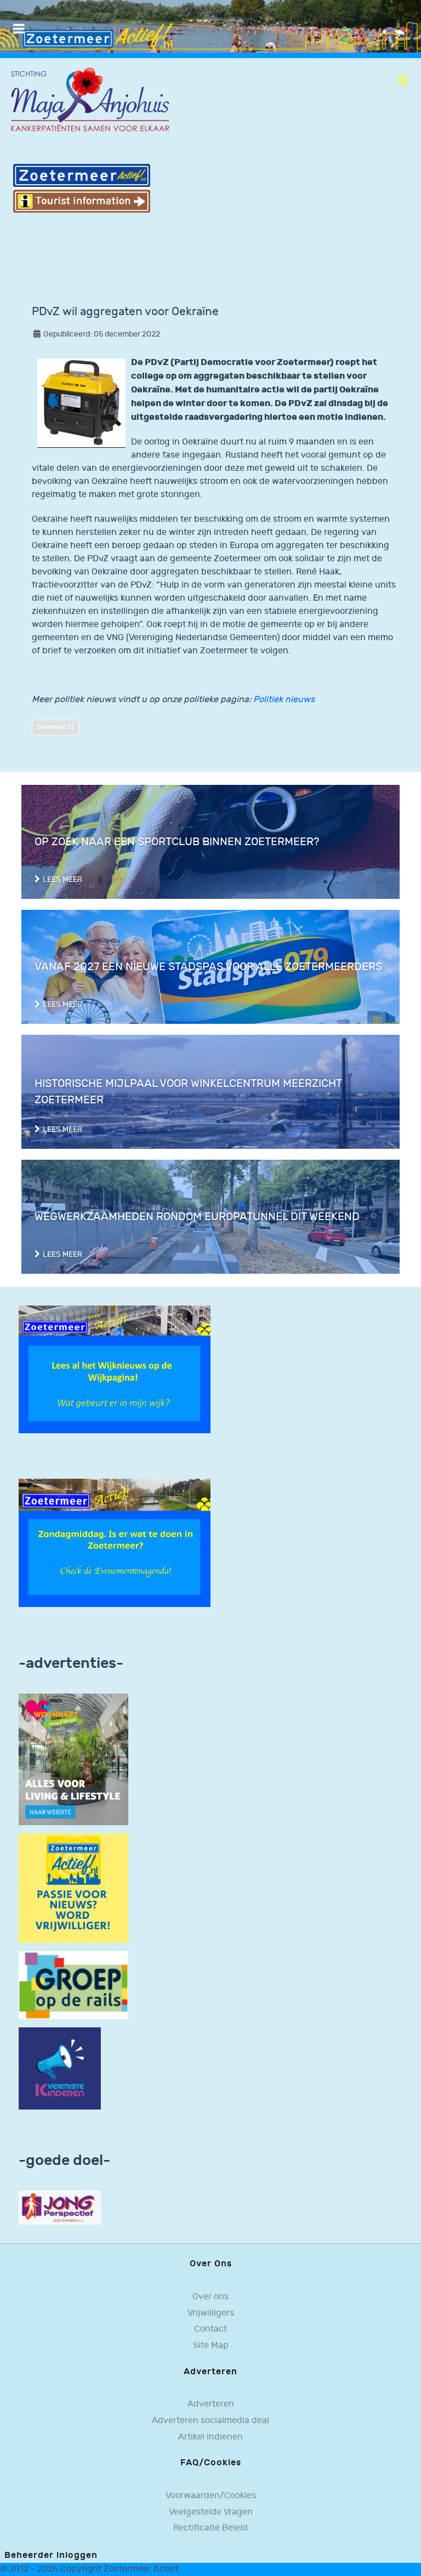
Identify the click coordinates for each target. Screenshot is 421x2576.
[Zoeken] (403, 81)
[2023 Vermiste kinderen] (60, 2068)
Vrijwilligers (211, 2313)
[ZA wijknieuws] (115, 1369)
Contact (210, 2329)
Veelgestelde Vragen (211, 2512)
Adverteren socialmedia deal (210, 2421)
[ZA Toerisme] (82, 188)
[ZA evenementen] (115, 1543)
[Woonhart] (73, 1759)
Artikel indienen (210, 2437)
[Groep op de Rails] (73, 1985)
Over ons (210, 2297)
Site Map (211, 2346)
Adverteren (211, 2404)
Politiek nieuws (284, 700)
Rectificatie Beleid (210, 2528)
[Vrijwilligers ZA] (73, 1888)
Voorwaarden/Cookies (211, 2496)
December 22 (55, 727)
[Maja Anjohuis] (90, 100)
